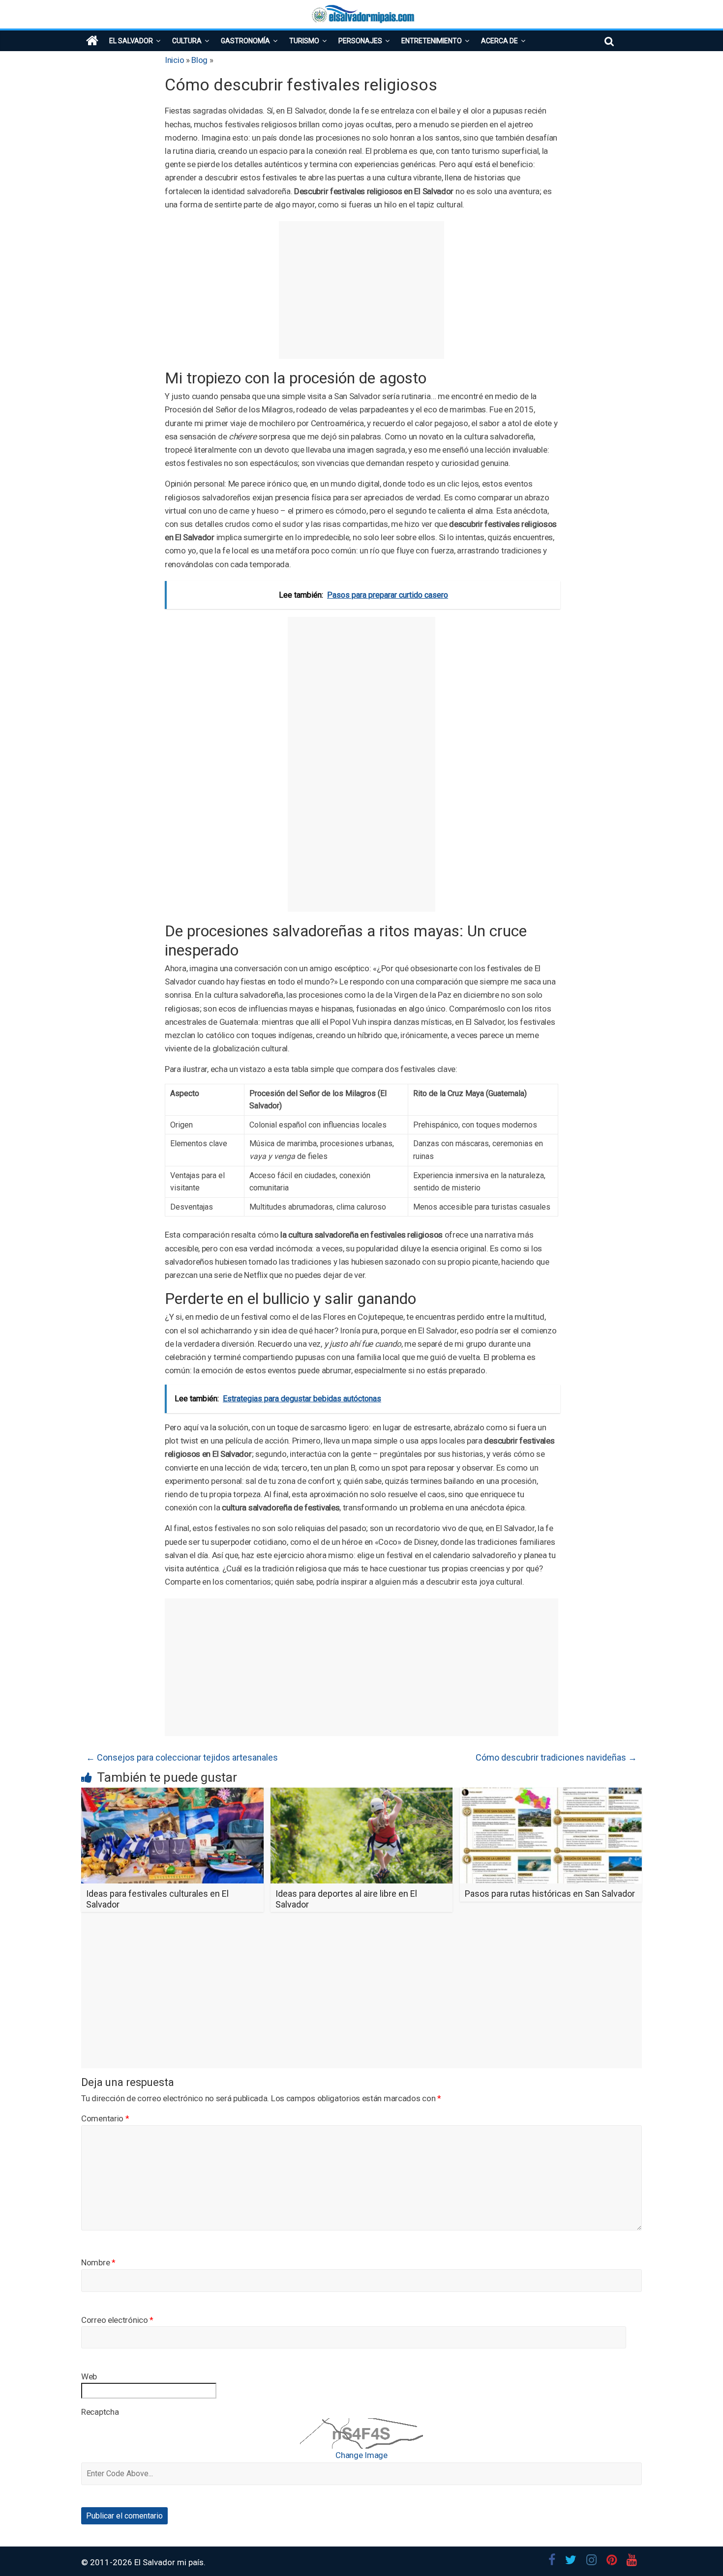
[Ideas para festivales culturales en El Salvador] (172, 1794)
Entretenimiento (432, 41)
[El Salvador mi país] (92, 41)
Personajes (360, 41)
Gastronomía (245, 41)
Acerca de (499, 41)
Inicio (174, 60)
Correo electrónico (117, 2320)
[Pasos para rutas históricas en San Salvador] (551, 1794)
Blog (199, 60)
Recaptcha (100, 2412)
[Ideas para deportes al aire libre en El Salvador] (362, 1794)
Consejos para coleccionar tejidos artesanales (182, 1757)
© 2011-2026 (108, 2562)
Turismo (304, 41)
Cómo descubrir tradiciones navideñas (556, 1757)
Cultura (187, 41)
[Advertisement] (361, 290)
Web (89, 2376)
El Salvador (131, 41)
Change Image (361, 2455)
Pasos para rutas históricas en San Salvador (550, 1894)
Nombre (98, 2262)
